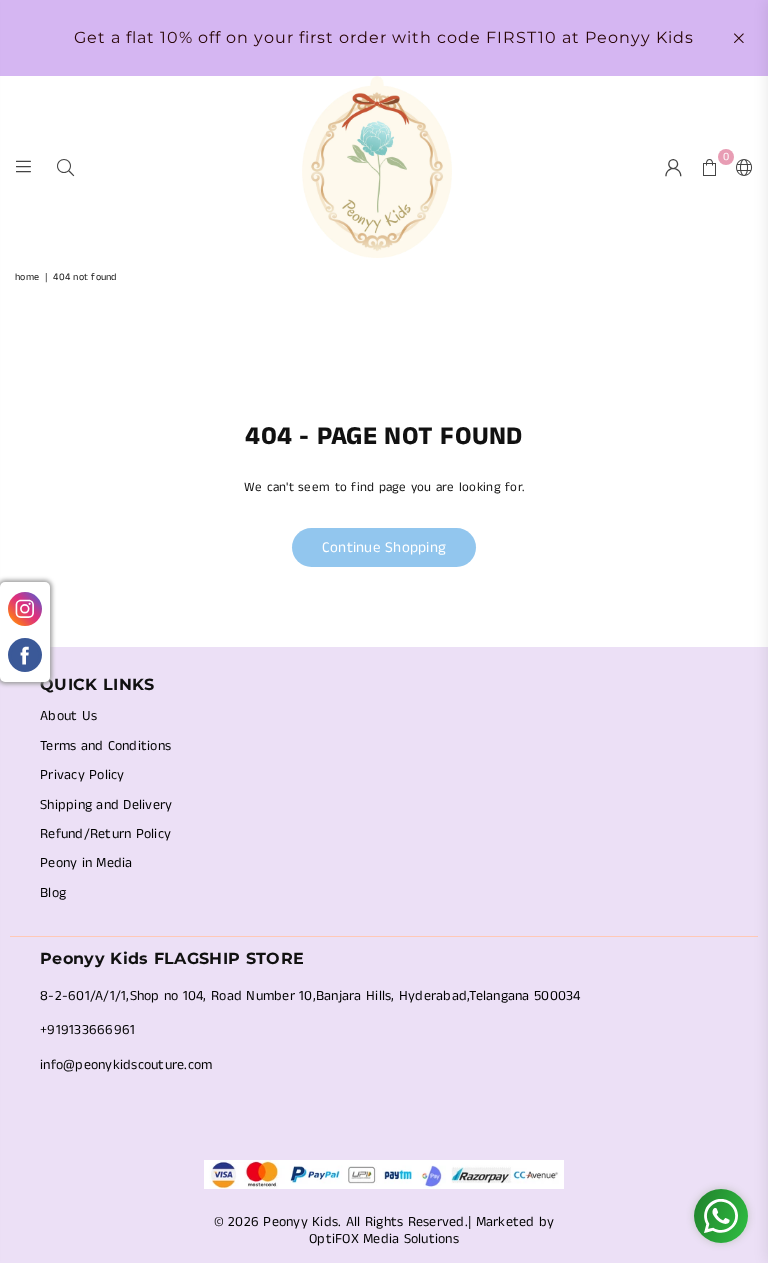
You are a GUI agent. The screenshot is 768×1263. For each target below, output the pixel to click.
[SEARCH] (65, 166)
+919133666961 (87, 1030)
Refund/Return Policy (105, 834)
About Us (68, 716)
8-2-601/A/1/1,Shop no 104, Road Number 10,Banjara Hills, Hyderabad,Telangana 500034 (310, 996)
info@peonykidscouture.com (126, 1065)
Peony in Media (86, 863)
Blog (53, 893)
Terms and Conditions (105, 746)
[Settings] (740, 167)
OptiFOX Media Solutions (384, 1239)
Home (27, 277)
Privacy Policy (82, 775)
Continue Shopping (384, 547)
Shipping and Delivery (106, 805)
